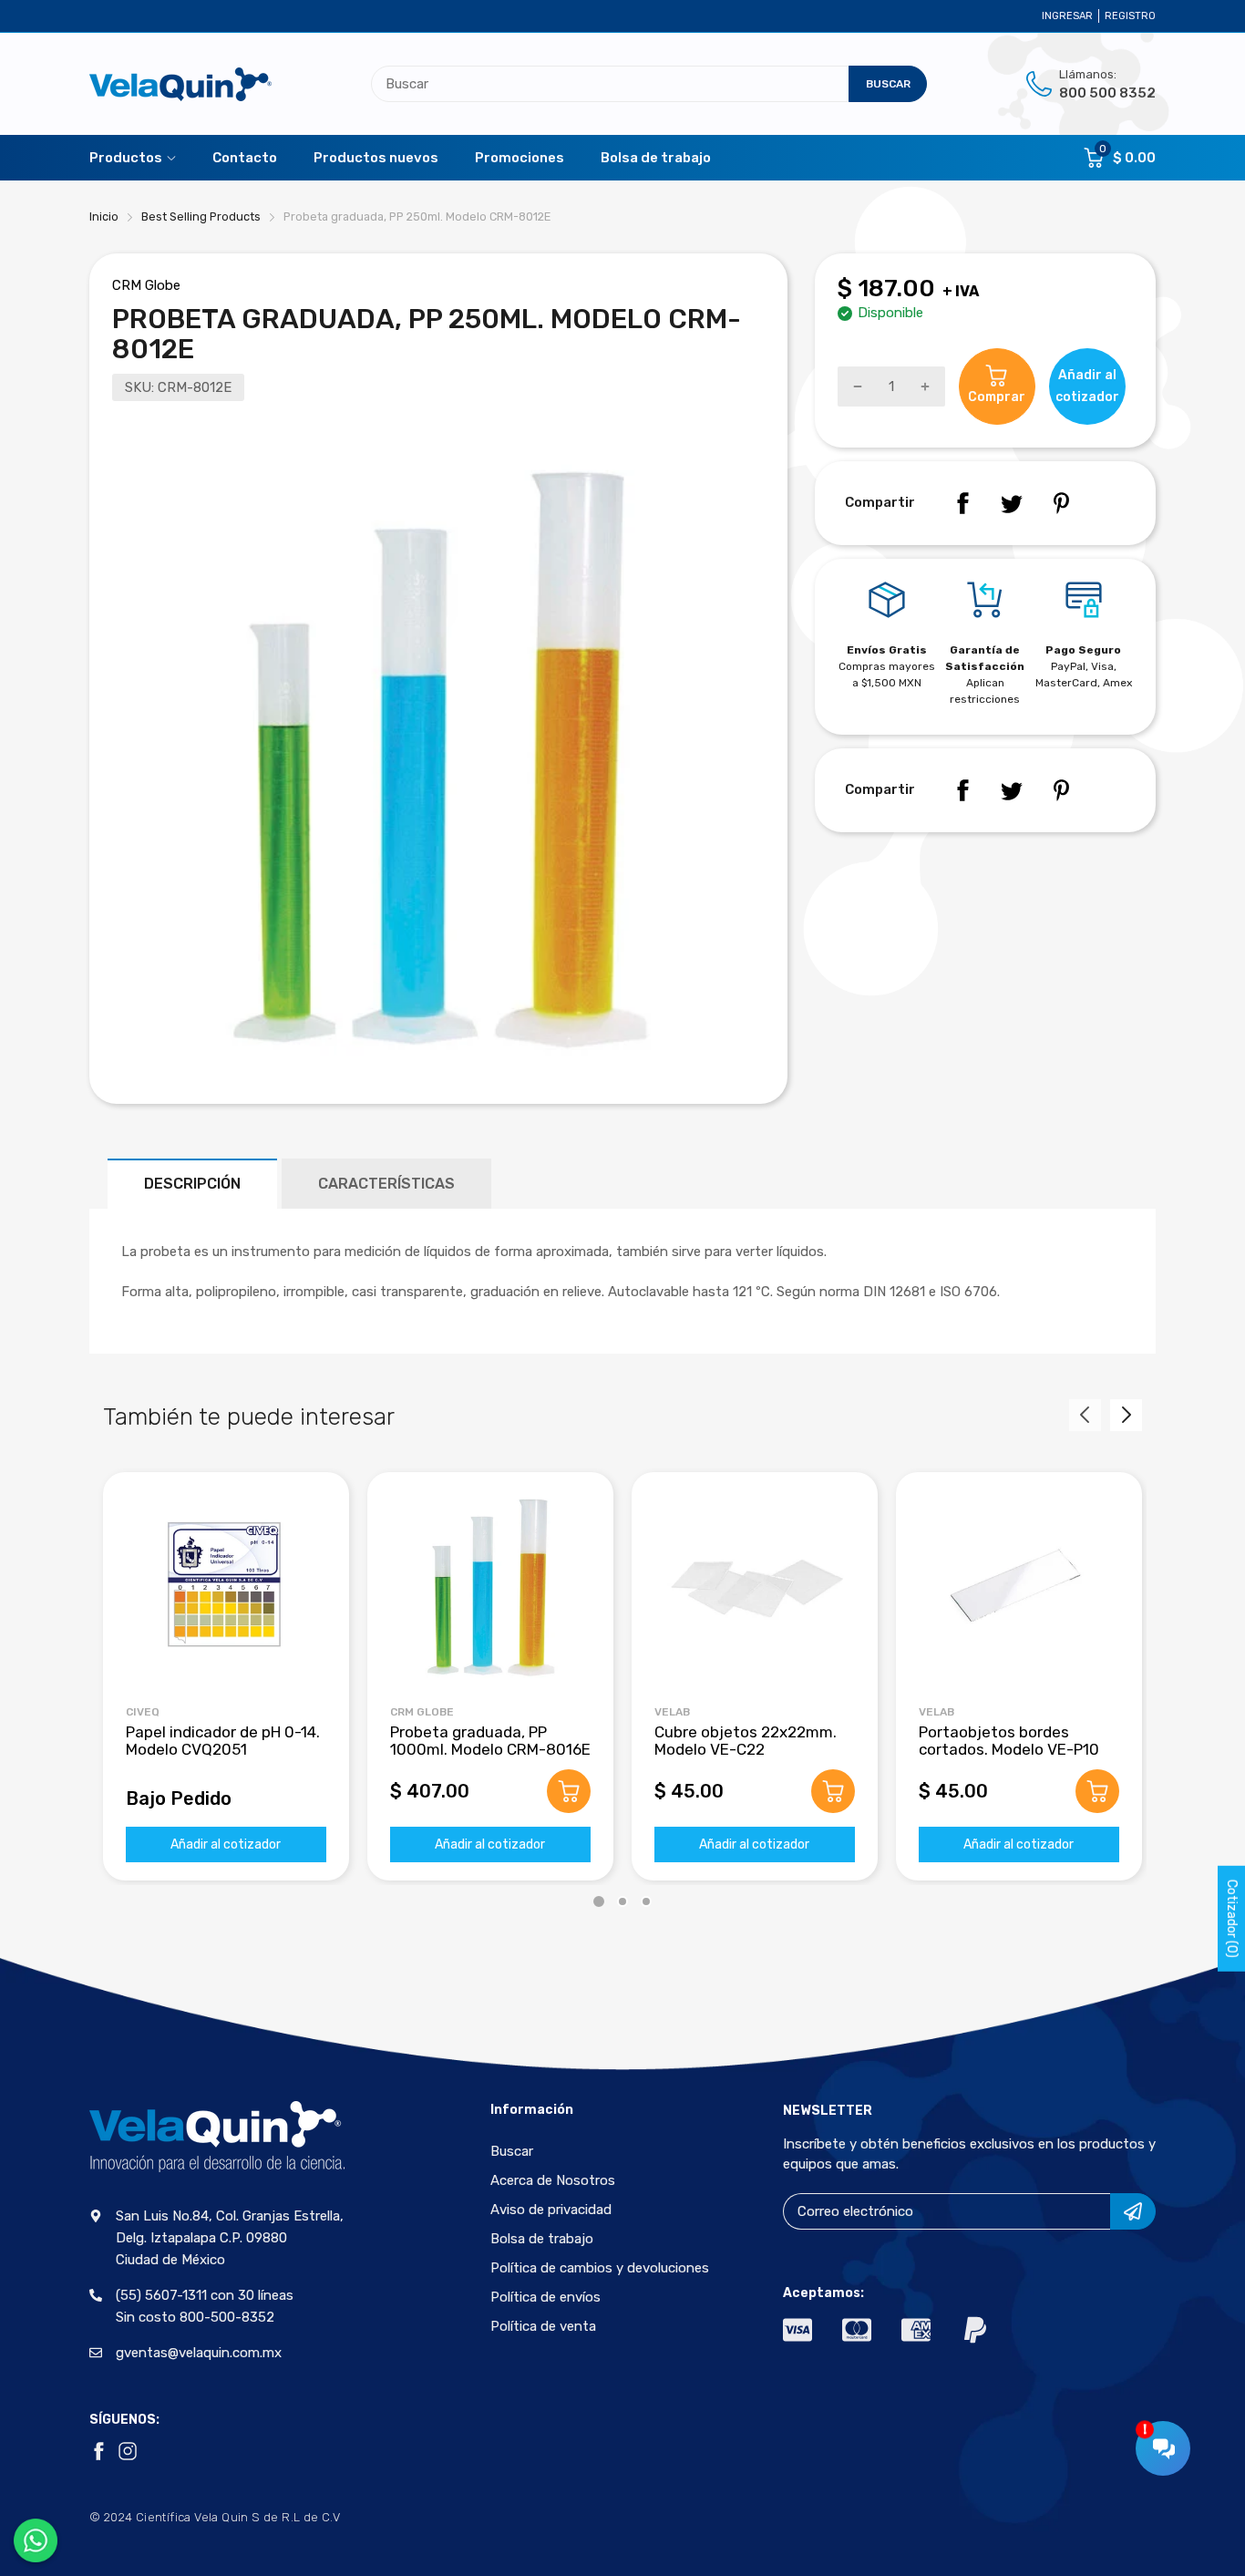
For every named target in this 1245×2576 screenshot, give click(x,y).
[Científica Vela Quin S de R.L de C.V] (180, 84)
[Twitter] (1012, 503)
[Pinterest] (1061, 503)
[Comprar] (569, 1791)
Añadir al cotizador (226, 1844)
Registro (1130, 16)
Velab (672, 1712)
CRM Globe (146, 285)
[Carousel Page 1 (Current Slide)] (599, 1901)
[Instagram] (128, 2451)
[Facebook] (962, 503)
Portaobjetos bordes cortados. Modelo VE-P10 (1009, 1741)
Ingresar (1067, 16)
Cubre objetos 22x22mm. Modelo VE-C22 (746, 1741)
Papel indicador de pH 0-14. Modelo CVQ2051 (223, 1741)
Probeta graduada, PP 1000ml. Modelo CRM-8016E (490, 1741)
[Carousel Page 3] (646, 1901)
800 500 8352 (1107, 93)
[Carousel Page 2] (622, 1901)
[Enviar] (1133, 2211)
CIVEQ (143, 1712)
